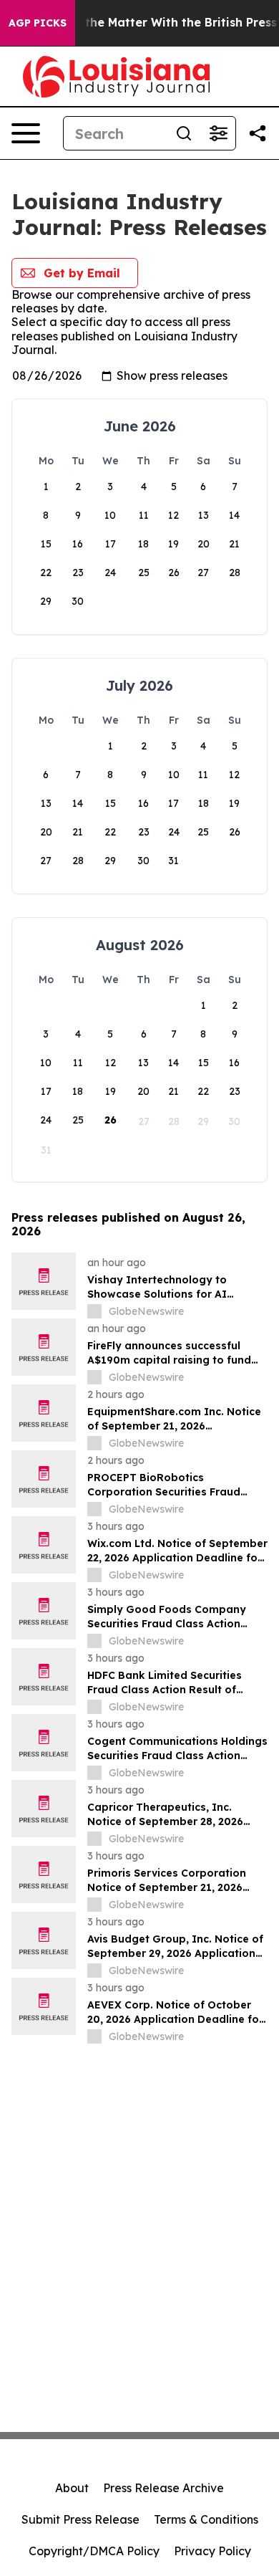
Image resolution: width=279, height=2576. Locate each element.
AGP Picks (38, 23)
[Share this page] (258, 133)
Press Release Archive (163, 2488)
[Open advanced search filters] (218, 133)
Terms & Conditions (206, 2519)
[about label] (94, 1311)
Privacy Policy (212, 2551)
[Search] (184, 133)
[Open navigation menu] (26, 133)
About (72, 2488)
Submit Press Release (80, 2519)
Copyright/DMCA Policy (94, 2551)
